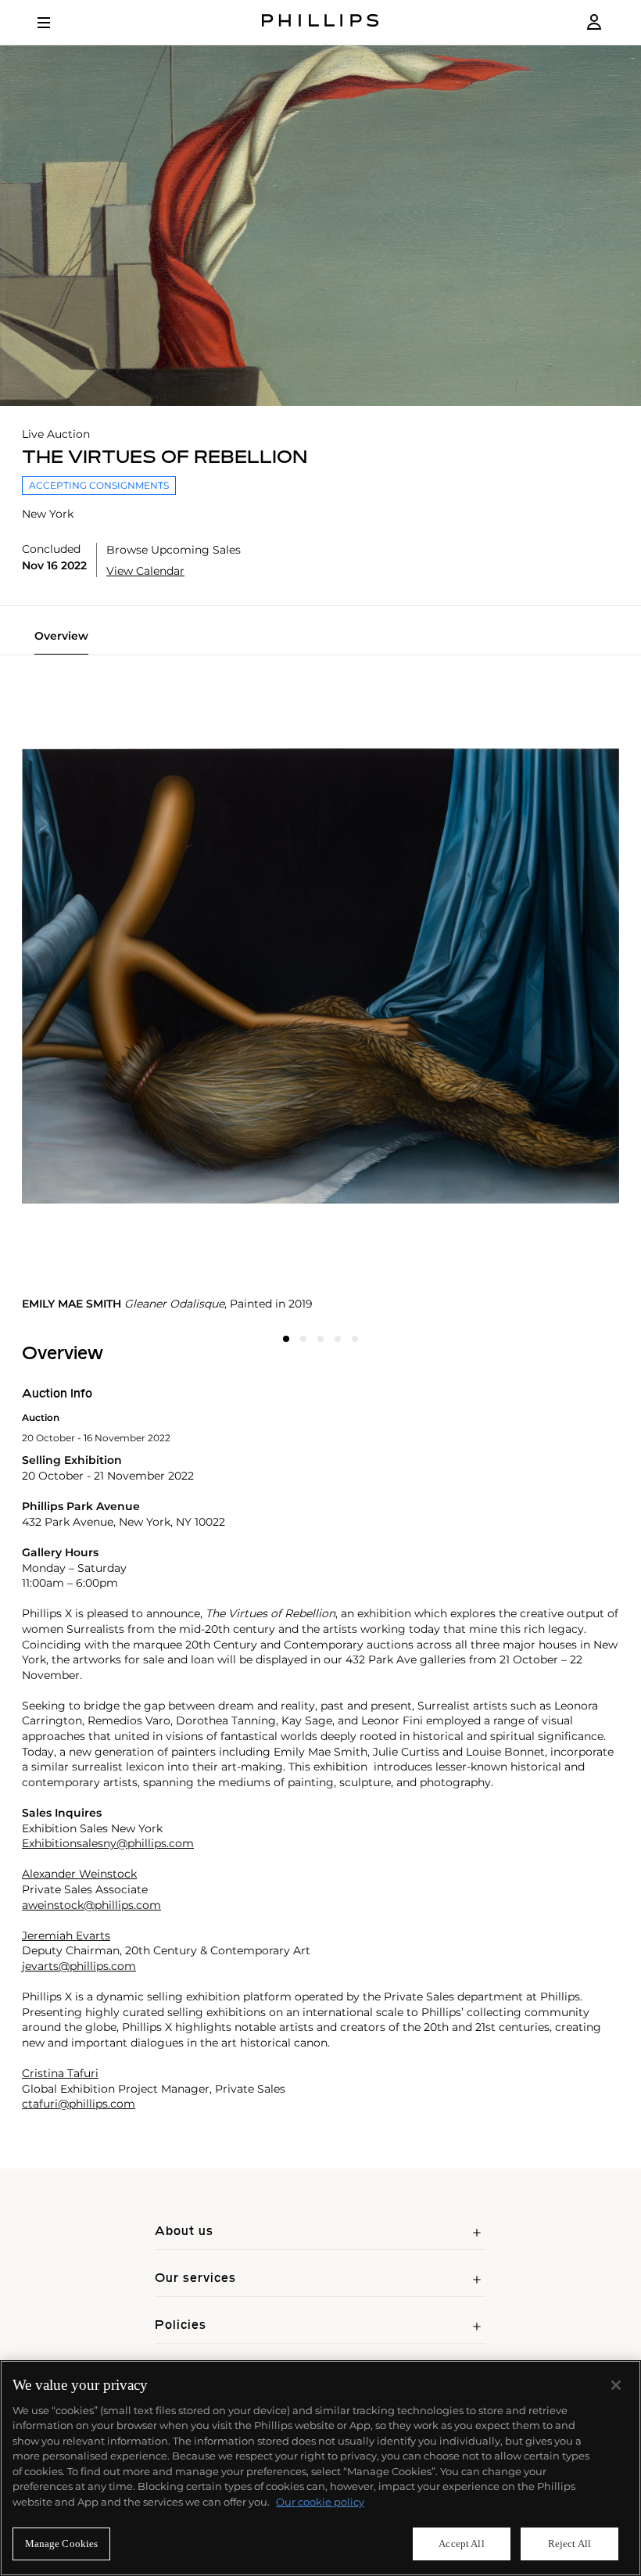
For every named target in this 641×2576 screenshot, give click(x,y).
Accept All (461, 2544)
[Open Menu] (55, 23)
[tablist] (320, 642)
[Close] (616, 2385)
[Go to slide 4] (338, 1339)
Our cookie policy (320, 2502)
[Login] (594, 22)
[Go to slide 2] (303, 1339)
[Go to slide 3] (320, 1339)
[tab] (61, 642)
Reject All (569, 2544)
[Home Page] (320, 22)
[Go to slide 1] (286, 1339)
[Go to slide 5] (355, 1339)
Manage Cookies (62, 2544)
